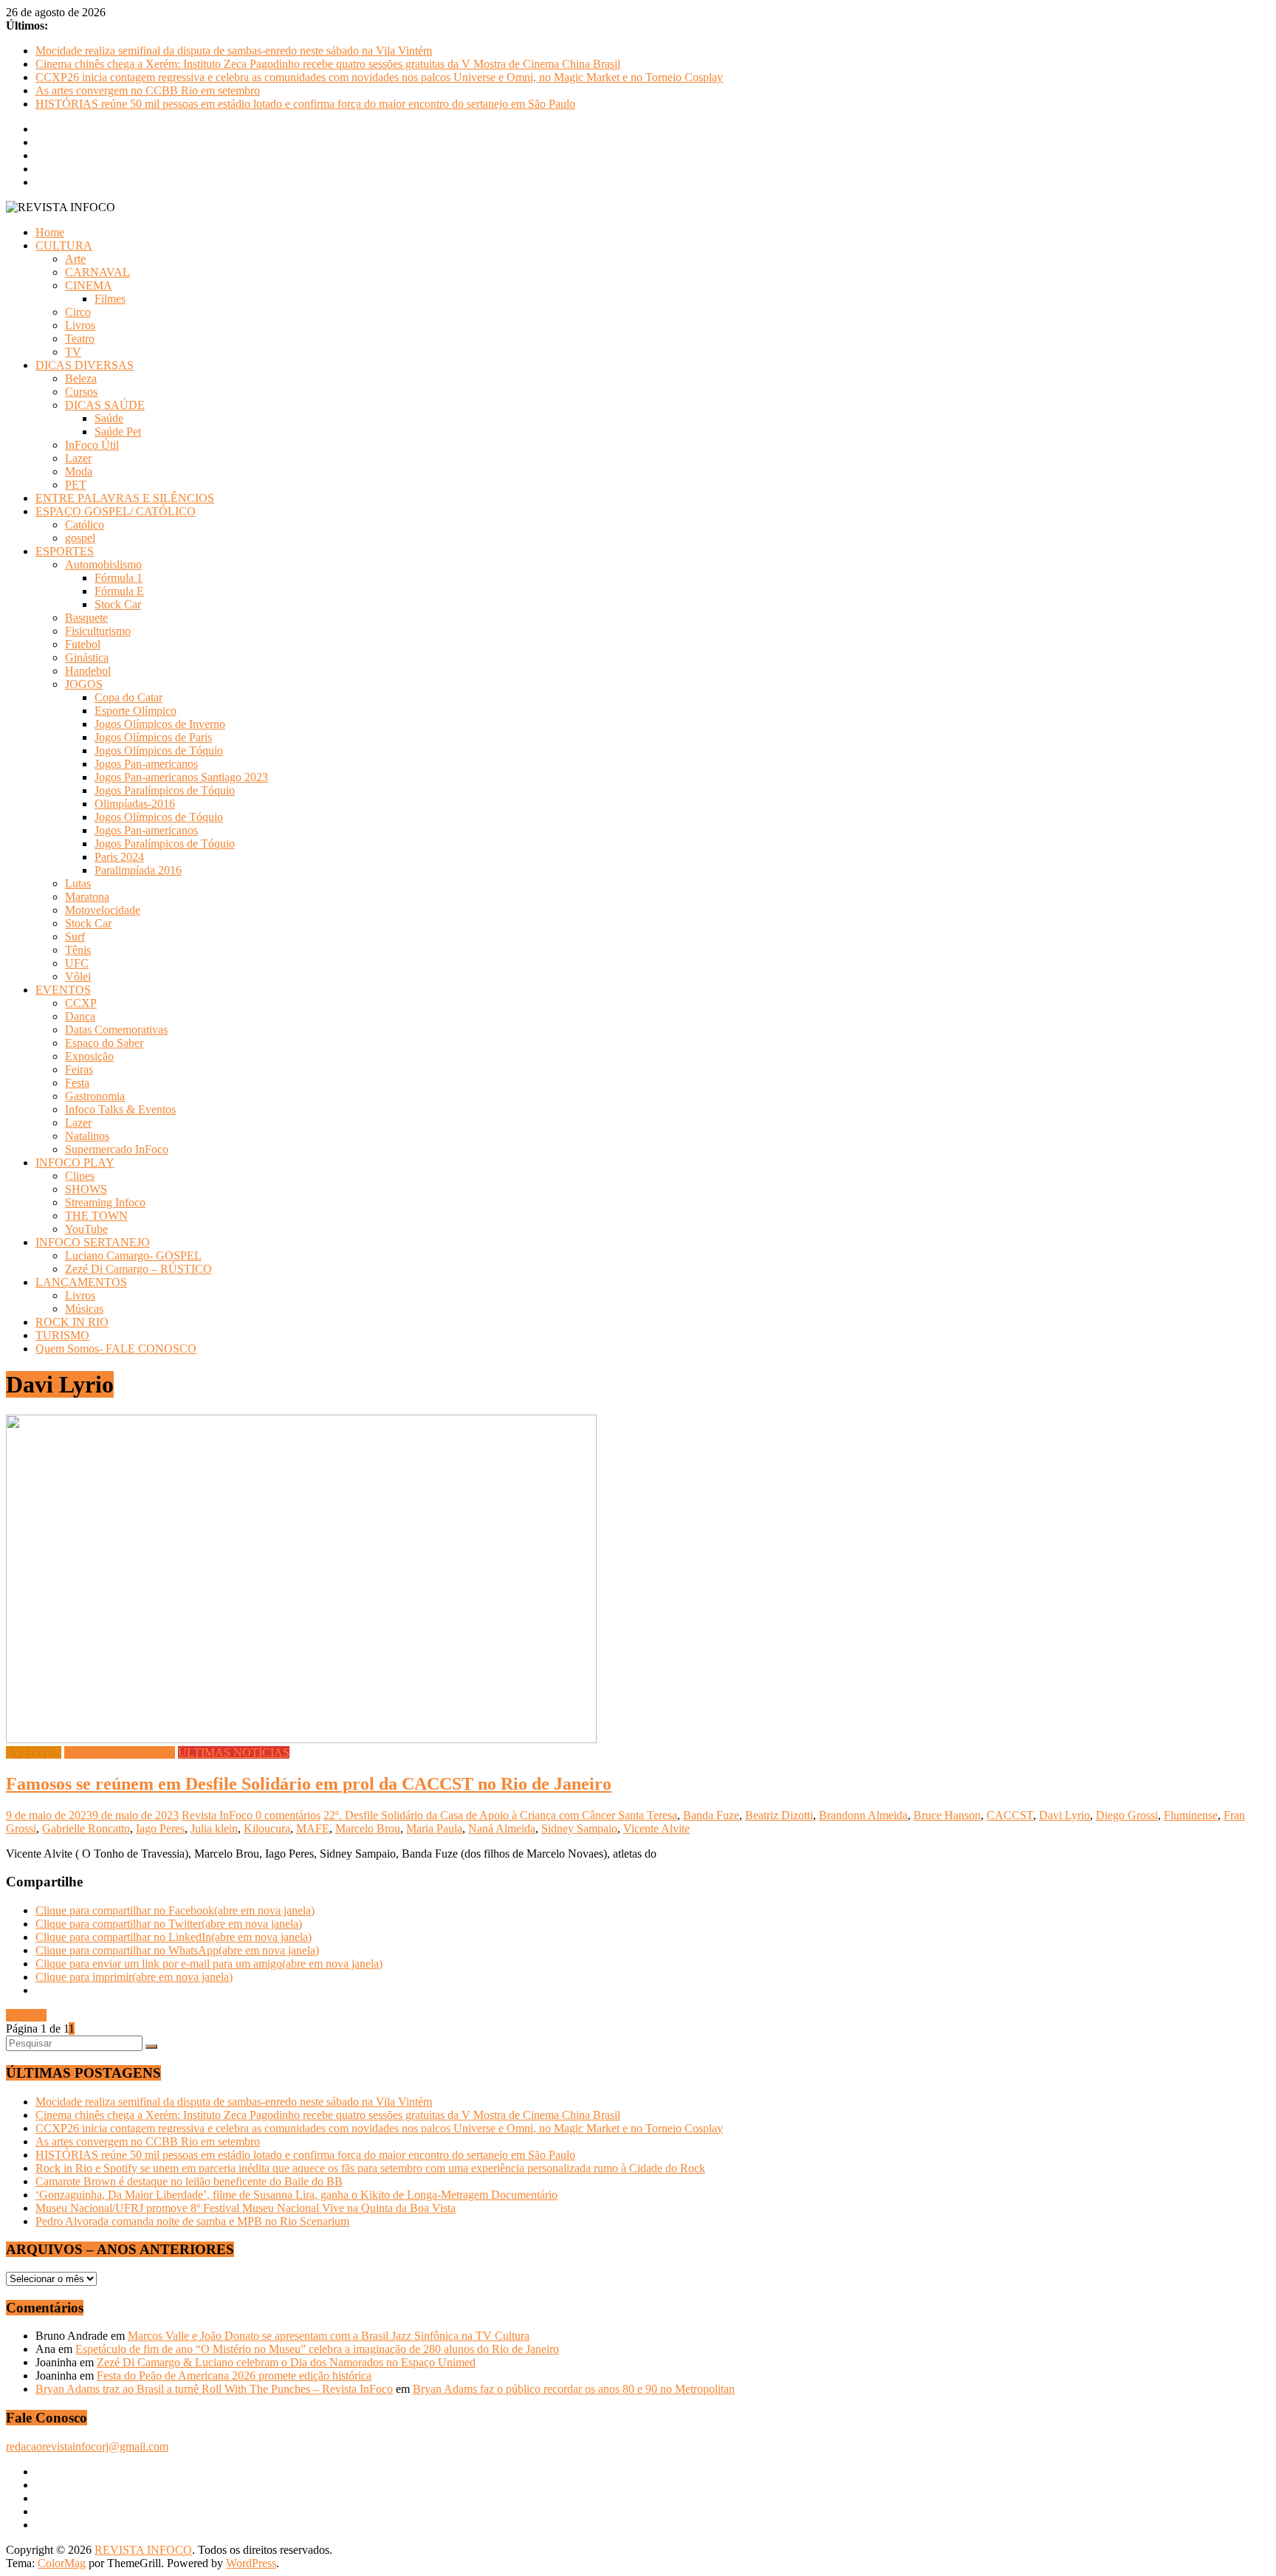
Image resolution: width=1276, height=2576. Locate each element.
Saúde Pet (118, 432)
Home (50, 232)
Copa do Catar (128, 697)
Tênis (78, 950)
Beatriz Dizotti (779, 1815)
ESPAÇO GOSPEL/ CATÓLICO (116, 511)
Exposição (89, 1056)
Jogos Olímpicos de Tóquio (159, 751)
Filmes (110, 299)
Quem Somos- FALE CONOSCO (116, 1349)
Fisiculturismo (98, 631)
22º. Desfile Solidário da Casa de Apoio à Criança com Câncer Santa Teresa (500, 1815)
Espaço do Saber (104, 1043)
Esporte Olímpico (136, 711)
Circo (78, 312)
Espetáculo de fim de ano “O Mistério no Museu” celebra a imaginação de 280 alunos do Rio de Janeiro (317, 2349)
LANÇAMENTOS (81, 1282)
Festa (77, 1083)
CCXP (81, 1003)
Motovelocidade (103, 910)
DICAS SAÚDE (105, 405)
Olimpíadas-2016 (135, 804)
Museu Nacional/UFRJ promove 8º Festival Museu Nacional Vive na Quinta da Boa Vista (246, 2208)
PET (76, 485)
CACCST (1010, 1815)
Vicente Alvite (656, 1828)
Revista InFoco (219, 1815)
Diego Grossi (1127, 1815)
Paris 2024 (119, 857)
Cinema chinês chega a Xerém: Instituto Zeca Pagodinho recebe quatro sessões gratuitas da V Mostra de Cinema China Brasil (328, 64)
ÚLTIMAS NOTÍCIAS (234, 1752)
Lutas (78, 883)
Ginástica (87, 657)
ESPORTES (65, 551)
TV (73, 352)
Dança (80, 1016)
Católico (85, 525)
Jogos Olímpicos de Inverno (160, 724)
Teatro (80, 339)
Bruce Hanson (947, 1815)
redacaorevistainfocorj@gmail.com (87, 2446)
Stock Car (118, 604)
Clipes (80, 1176)
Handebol (88, 671)
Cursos (81, 392)
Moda (79, 471)
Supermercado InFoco (117, 1149)
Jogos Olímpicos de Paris (153, 737)
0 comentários (288, 1815)
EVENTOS (63, 990)
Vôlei (78, 976)
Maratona (87, 897)
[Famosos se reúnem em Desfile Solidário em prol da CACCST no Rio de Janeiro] (301, 1739)
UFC (77, 963)
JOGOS (84, 684)
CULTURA (64, 245)
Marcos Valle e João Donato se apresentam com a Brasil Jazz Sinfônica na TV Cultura (329, 2336)
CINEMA (89, 285)
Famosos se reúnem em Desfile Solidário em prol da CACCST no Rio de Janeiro (309, 1784)
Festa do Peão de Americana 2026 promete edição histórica (234, 2376)
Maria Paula (434, 1828)
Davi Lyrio (1064, 1815)
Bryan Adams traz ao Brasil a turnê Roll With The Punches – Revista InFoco (214, 2389)
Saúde (109, 418)
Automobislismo (103, 564)
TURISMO (62, 1335)
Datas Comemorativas (116, 1030)
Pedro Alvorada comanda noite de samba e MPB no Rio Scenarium (192, 2221)
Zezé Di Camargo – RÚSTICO (138, 1269)
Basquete (86, 618)
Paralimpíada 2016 (138, 870)
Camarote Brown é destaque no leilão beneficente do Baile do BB (189, 2181)
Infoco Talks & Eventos (120, 1109)
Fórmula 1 (119, 578)
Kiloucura (267, 1828)
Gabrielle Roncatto (86, 1828)
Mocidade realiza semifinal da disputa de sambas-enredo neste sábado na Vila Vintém (234, 51)
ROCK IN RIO (72, 1322)
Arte (75, 259)
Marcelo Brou (368, 1828)
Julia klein (214, 1828)
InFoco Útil (92, 445)
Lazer (78, 458)
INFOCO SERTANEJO (93, 1242)
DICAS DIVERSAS (85, 365)
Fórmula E (119, 591)
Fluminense (1191, 1815)
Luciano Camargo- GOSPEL (133, 1256)
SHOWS (86, 1189)
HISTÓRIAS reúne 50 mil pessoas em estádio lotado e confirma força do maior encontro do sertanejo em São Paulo (305, 104)
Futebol (83, 644)
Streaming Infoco (105, 1202)
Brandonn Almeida (863, 1815)
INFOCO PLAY (75, 1162)
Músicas (84, 1309)
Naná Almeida (502, 1828)
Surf (75, 937)
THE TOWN (96, 1216)
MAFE (313, 1828)
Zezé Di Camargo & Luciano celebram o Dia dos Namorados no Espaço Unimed (286, 2362)
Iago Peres (160, 1828)
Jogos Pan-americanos (146, 764)
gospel (80, 538)
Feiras (79, 1069)
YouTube (86, 1229)
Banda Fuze (711, 1815)
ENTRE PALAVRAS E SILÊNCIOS (125, 498)
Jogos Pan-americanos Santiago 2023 (181, 777)
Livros (80, 325)
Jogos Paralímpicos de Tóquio (165, 790)
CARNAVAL (97, 272)
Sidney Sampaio (579, 1828)
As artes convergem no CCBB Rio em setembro (148, 90)
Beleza (81, 378)
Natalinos (87, 1136)
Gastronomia (95, 1096)
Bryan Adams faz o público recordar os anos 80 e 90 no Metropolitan (574, 2389)
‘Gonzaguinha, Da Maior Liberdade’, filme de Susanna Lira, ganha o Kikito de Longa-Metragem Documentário (296, 2195)
